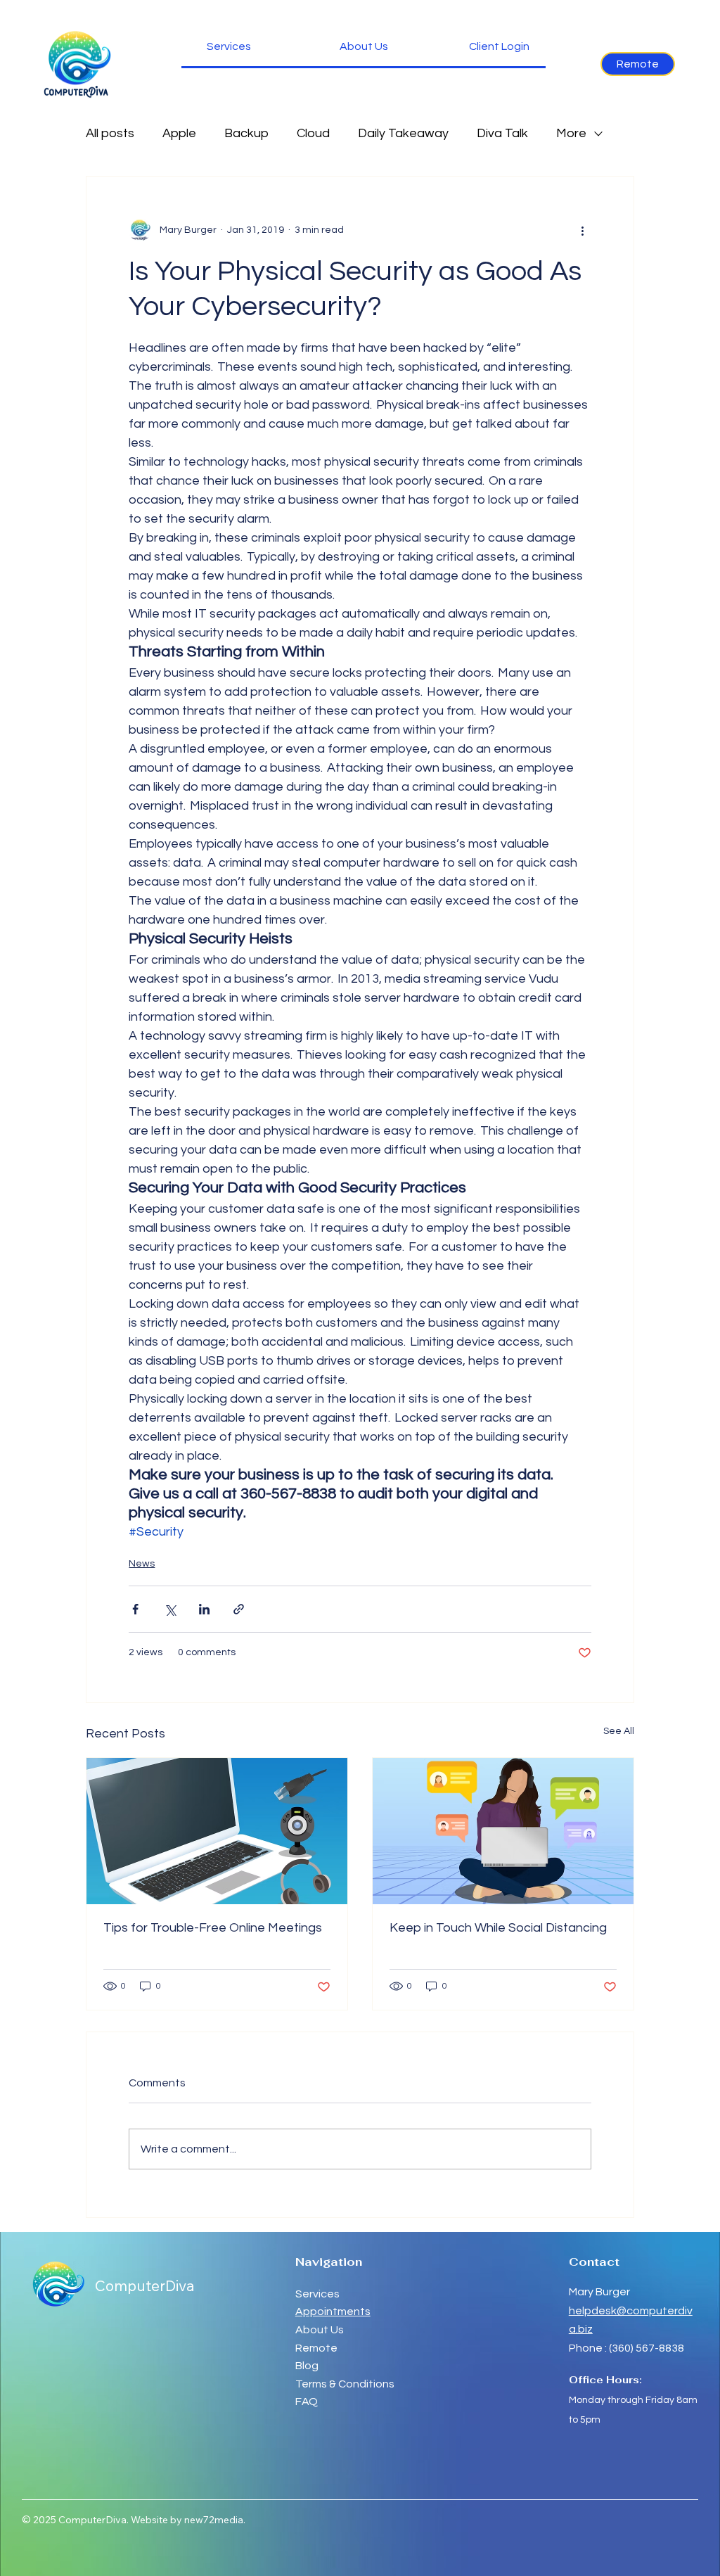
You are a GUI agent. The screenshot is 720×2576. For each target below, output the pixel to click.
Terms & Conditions (345, 2384)
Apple (179, 133)
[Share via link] (239, 1609)
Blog (307, 2366)
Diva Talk (502, 133)
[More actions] (583, 230)
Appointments (333, 2312)
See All (619, 1731)
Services (317, 2294)
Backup (246, 133)
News (142, 1564)
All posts (110, 133)
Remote (317, 2348)
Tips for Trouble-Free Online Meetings (213, 1928)
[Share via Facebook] (135, 1609)
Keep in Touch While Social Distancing (498, 1928)
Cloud (313, 133)
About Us (320, 2330)
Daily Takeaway (403, 133)
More (571, 133)
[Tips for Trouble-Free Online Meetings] (217, 1831)
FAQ (307, 2402)
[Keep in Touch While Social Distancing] (503, 1831)
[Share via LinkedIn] (204, 1609)
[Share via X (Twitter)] (170, 1609)
